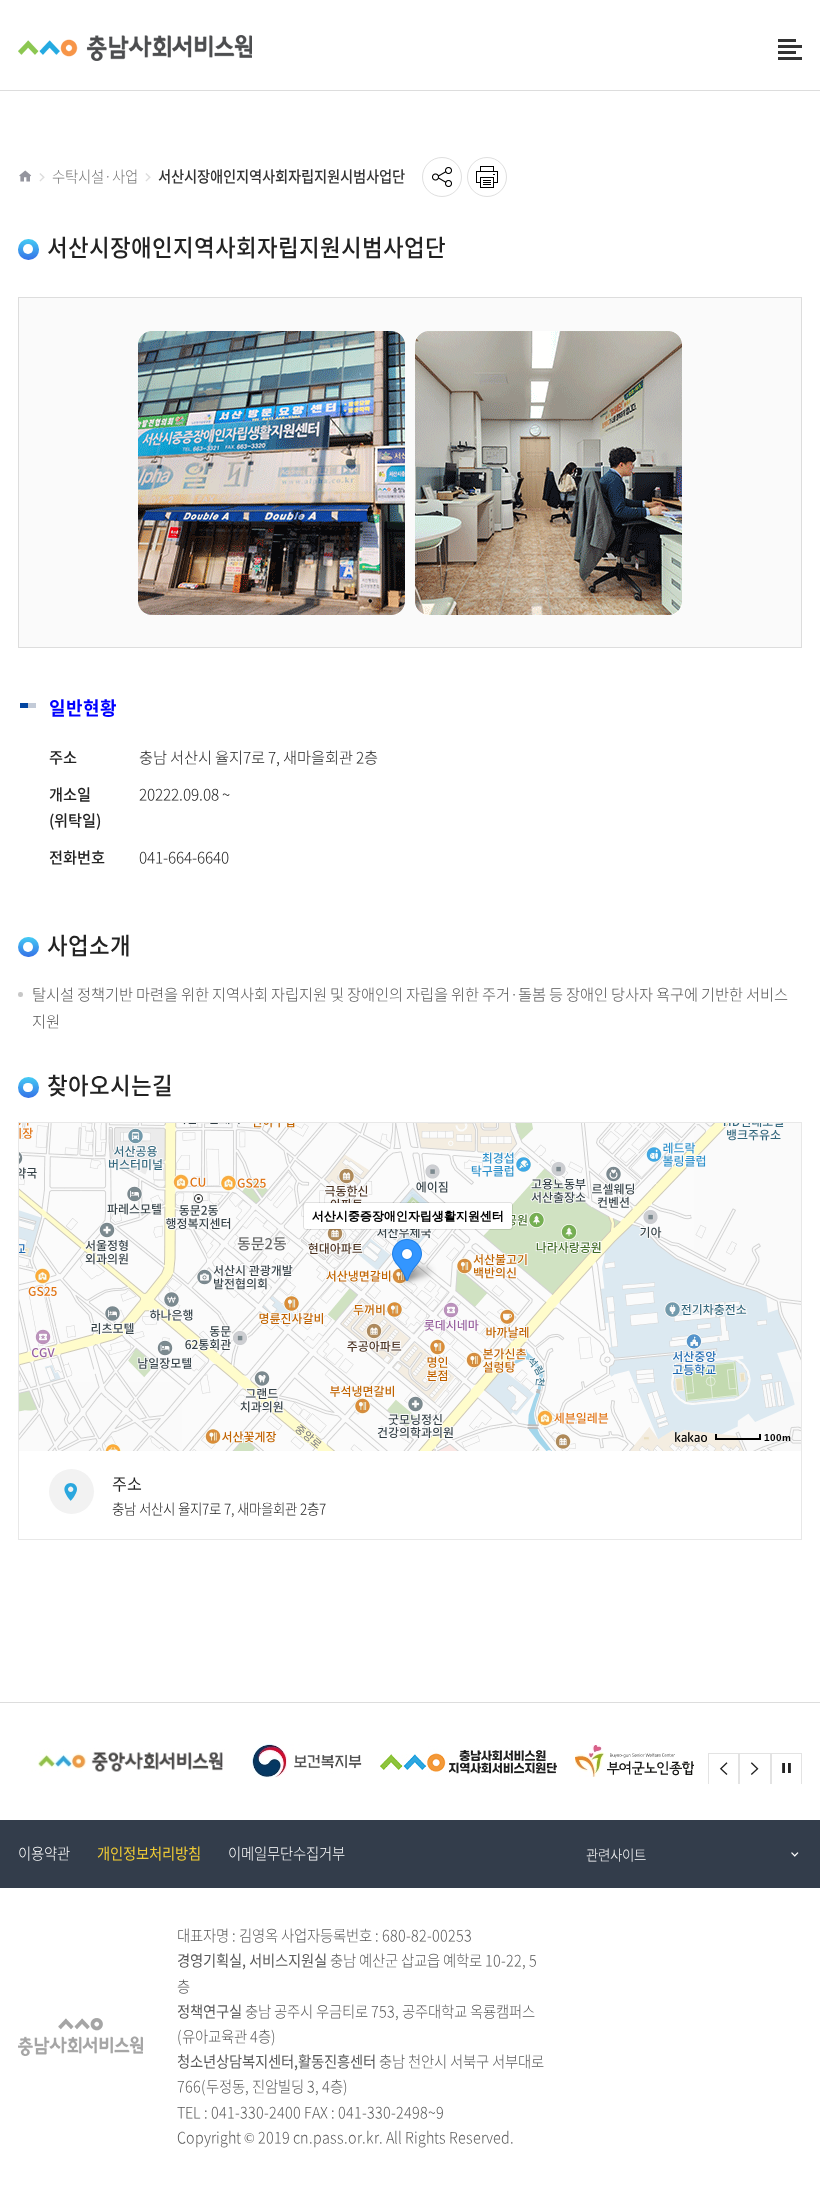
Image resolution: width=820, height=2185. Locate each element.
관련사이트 (616, 1854)
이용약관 (44, 1853)
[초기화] (776, 1322)
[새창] (130, 1761)
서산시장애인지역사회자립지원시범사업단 (281, 176)
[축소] (776, 1284)
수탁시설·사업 (95, 176)
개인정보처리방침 (149, 1853)
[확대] (776, 1251)
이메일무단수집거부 (286, 1853)
